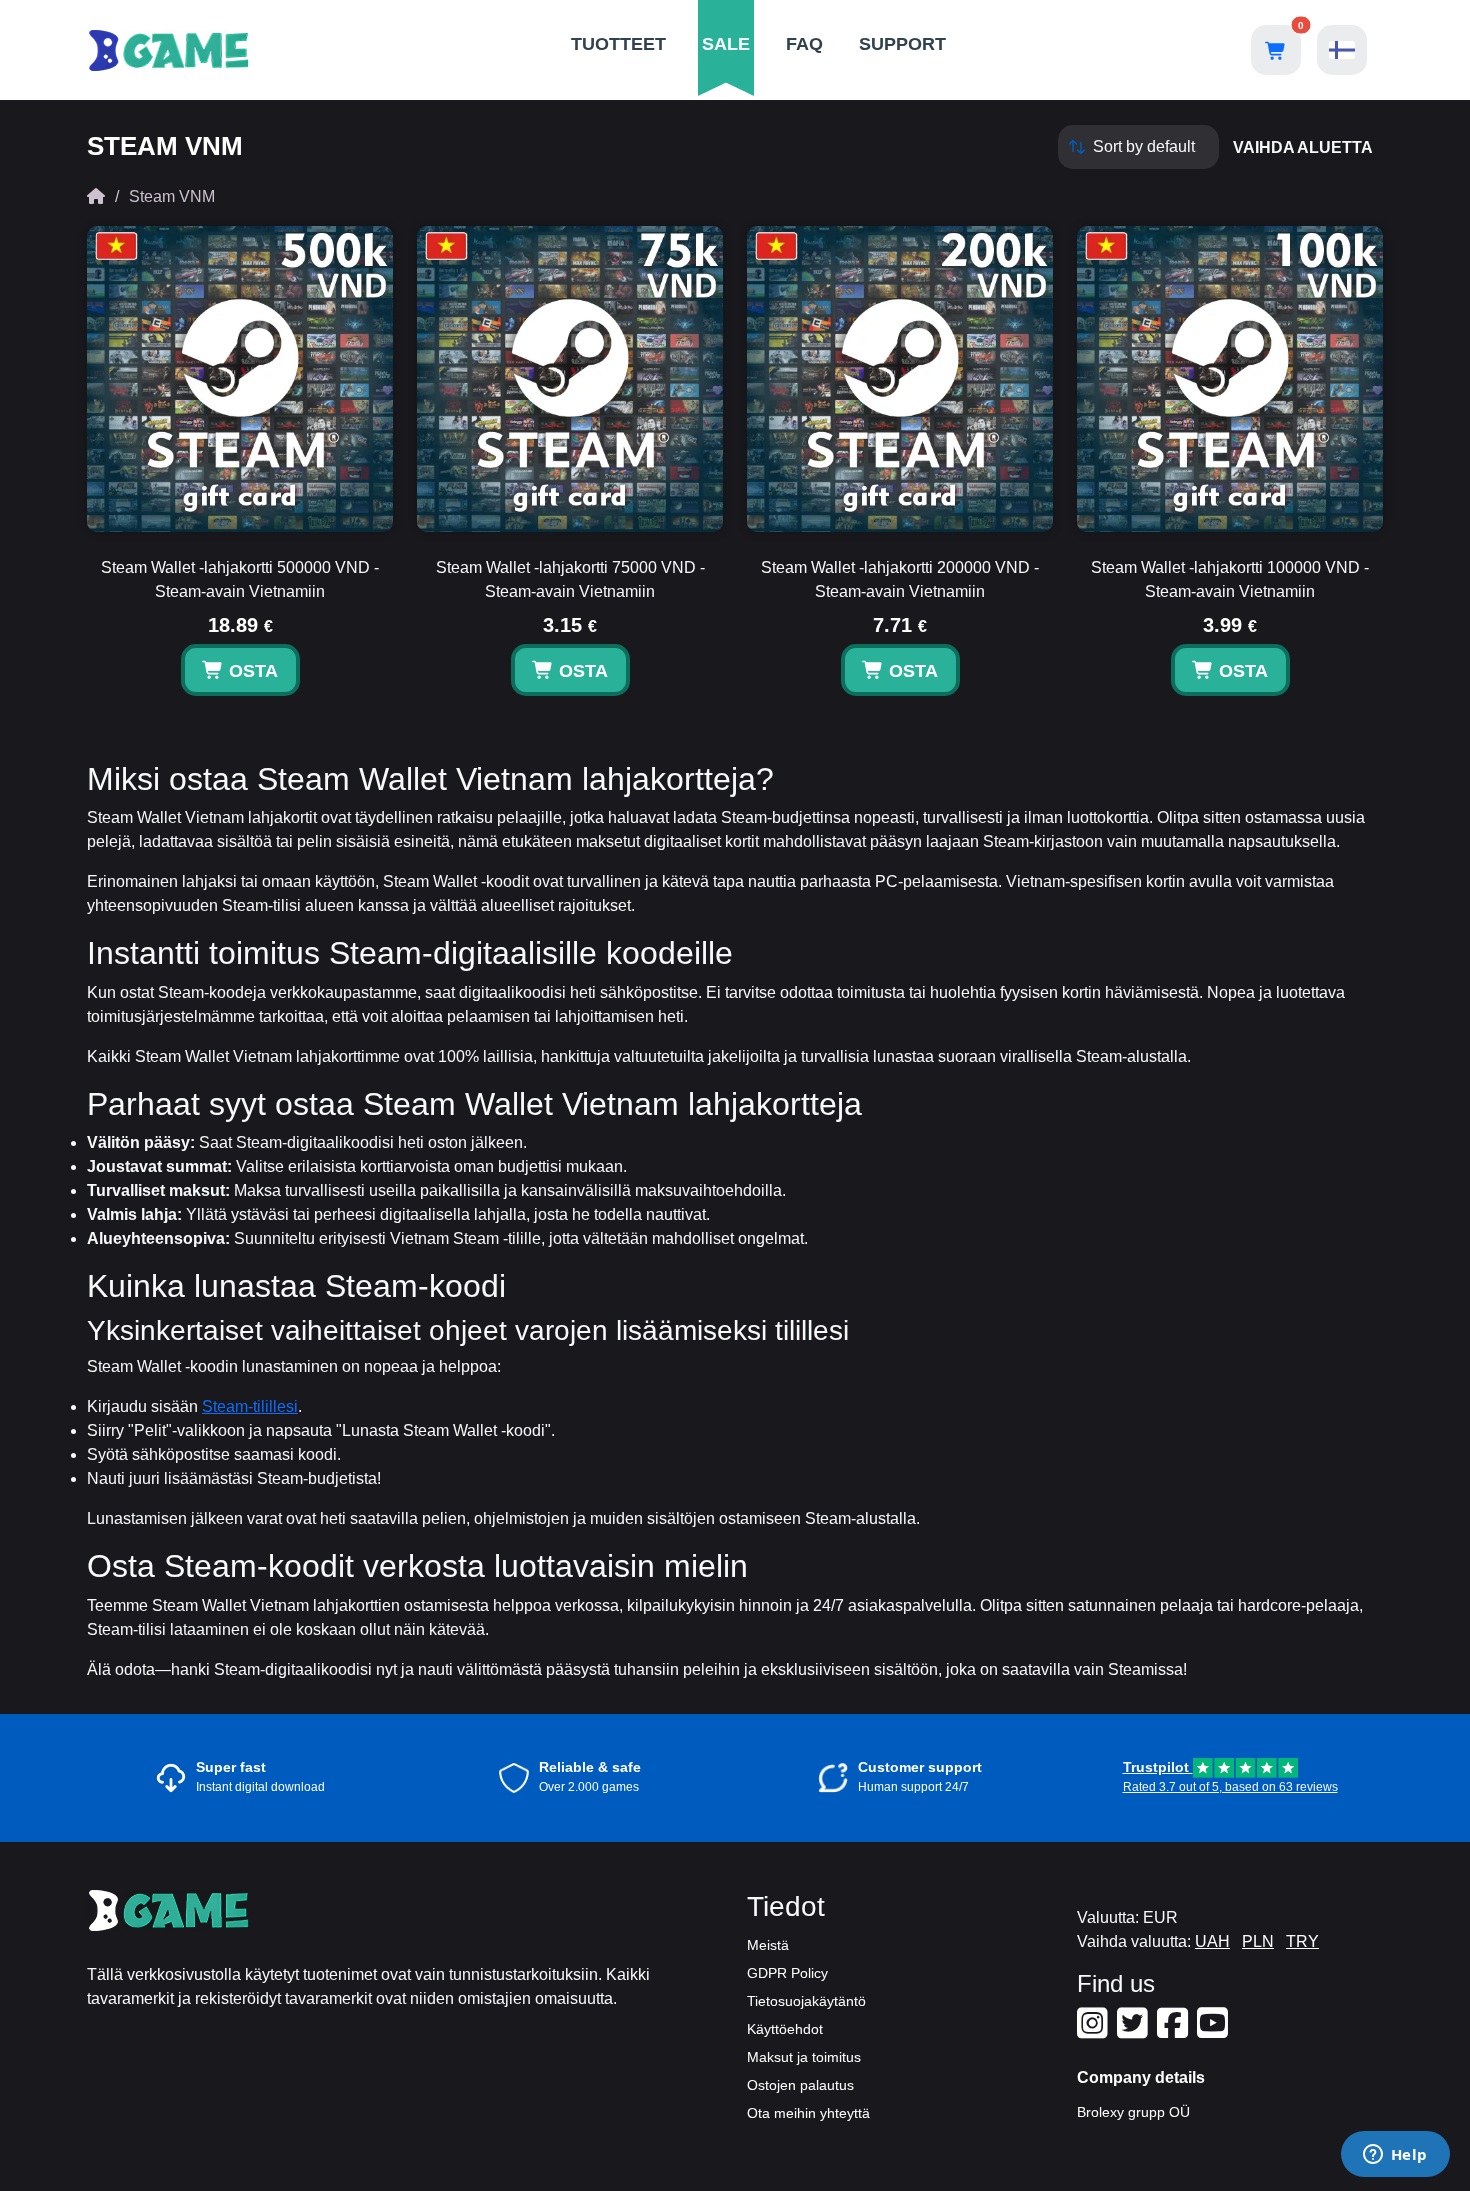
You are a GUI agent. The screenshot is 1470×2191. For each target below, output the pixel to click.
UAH (1212, 1941)
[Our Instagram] (1095, 2031)
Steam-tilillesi (250, 1406)
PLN (1258, 1941)
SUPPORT (902, 44)
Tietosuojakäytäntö (806, 2001)
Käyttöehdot (785, 2029)
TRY (1302, 1941)
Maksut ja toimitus (804, 2057)
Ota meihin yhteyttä (808, 2113)
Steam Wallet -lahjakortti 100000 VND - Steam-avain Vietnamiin (1230, 579)
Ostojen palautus (800, 2085)
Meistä (768, 1945)
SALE (726, 44)
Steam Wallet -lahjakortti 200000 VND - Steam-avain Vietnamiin (900, 579)
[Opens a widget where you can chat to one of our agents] (1395, 2156)
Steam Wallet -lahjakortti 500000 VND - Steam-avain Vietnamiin (240, 579)
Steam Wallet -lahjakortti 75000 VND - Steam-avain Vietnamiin (570, 579)
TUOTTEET (618, 44)
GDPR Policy (787, 1973)
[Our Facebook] (1175, 2031)
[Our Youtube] (1215, 2031)
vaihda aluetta (1303, 147)
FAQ (804, 44)
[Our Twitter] (1135, 2031)
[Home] (96, 196)
